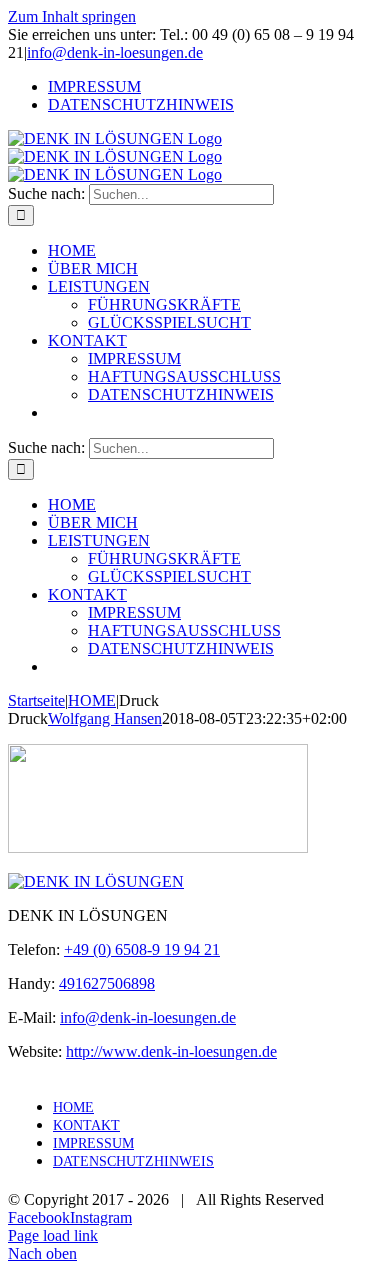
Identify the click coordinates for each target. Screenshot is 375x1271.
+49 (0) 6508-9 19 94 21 (142, 949)
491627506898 (107, 983)
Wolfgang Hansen (105, 718)
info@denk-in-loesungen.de (115, 52)
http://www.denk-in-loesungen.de (171, 1051)
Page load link (53, 1235)
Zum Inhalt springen (72, 16)
